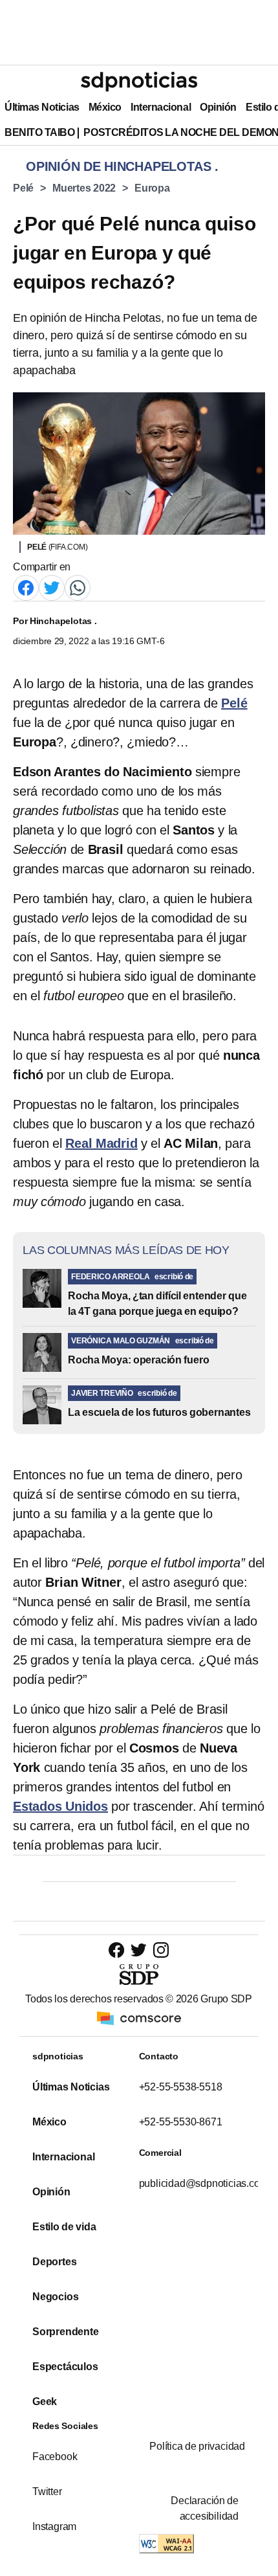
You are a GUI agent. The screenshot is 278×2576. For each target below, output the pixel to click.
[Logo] (139, 82)
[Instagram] (161, 1950)
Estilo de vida (64, 2227)
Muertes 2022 (84, 188)
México (105, 107)
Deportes (54, 2262)
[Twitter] (52, 587)
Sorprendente (66, 2332)
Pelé (23, 188)
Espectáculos (65, 2367)
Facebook (55, 2457)
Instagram (54, 2526)
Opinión (218, 107)
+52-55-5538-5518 (181, 2087)
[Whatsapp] (78, 587)
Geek (45, 2402)
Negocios (55, 2297)
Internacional (161, 107)
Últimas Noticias (42, 107)
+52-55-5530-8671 (181, 2122)
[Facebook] (26, 587)
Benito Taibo (39, 132)
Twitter (47, 2492)
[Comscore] (139, 2017)
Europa (152, 188)
